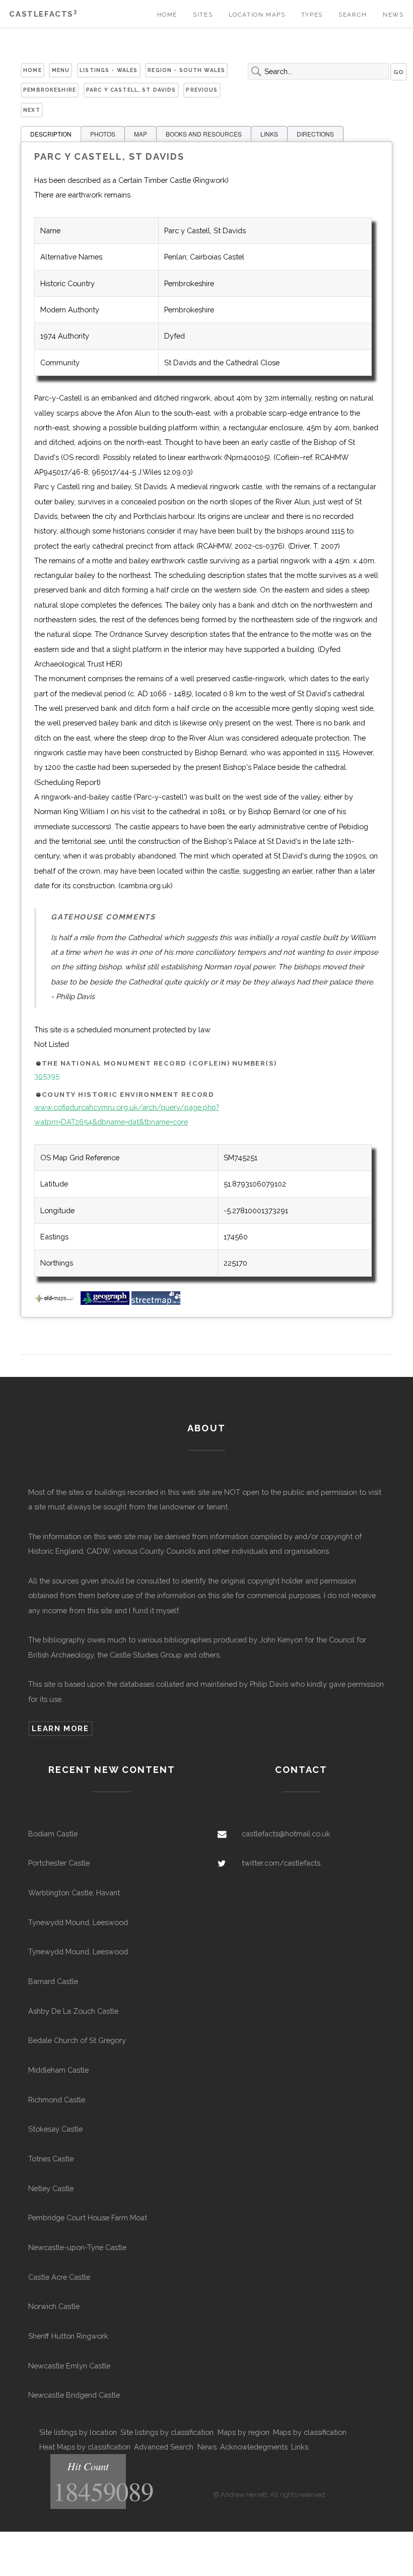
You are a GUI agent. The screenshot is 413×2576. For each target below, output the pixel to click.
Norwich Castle (54, 2306)
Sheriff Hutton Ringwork (68, 2336)
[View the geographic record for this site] (105, 1302)
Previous (202, 90)
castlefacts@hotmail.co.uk (286, 1834)
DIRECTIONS (315, 134)
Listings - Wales (109, 70)
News (393, 15)
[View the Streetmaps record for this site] (156, 1302)
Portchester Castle (59, 1863)
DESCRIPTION (51, 134)
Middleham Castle (58, 2070)
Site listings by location (78, 2432)
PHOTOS (103, 134)
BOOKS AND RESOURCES (204, 134)
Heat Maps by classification (85, 2447)
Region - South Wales (186, 70)
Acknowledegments (254, 2447)
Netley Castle (51, 2188)
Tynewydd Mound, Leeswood (78, 1922)
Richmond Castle (57, 2100)
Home (167, 15)
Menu (61, 70)
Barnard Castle (53, 1981)
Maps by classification (310, 2432)
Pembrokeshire (50, 90)
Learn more (60, 1728)
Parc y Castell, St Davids (131, 90)
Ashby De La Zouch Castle (73, 2011)
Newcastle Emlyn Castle (69, 2366)
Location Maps (257, 15)
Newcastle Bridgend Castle (74, 2395)
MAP (141, 134)
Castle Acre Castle (59, 2277)
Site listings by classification (167, 2432)
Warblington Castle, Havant (74, 1893)
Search (353, 15)
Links (300, 2447)
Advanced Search (164, 2447)
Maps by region (244, 2432)
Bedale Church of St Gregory (77, 2040)
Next (32, 110)
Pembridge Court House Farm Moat (88, 2218)
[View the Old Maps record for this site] (56, 1302)
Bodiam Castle (53, 1834)
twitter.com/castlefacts (281, 1863)
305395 (47, 1076)
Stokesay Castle (55, 2129)
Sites (203, 15)
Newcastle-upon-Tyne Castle (77, 2247)
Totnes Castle (51, 2159)
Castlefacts (43, 14)
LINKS (269, 134)
